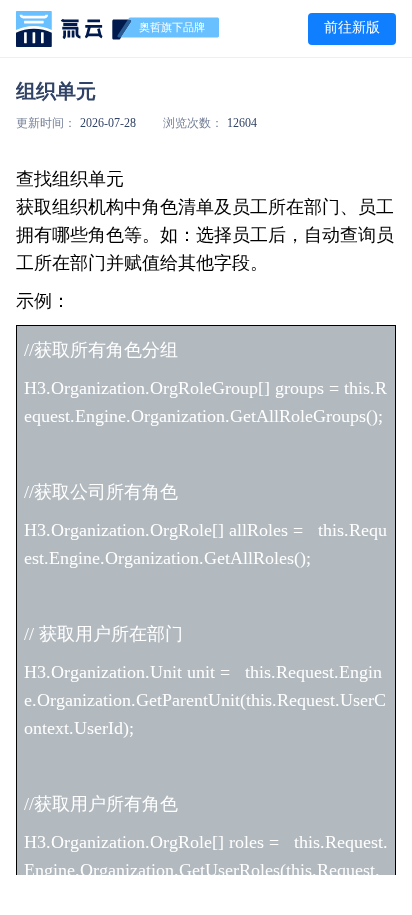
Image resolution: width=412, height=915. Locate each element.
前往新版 (352, 27)
